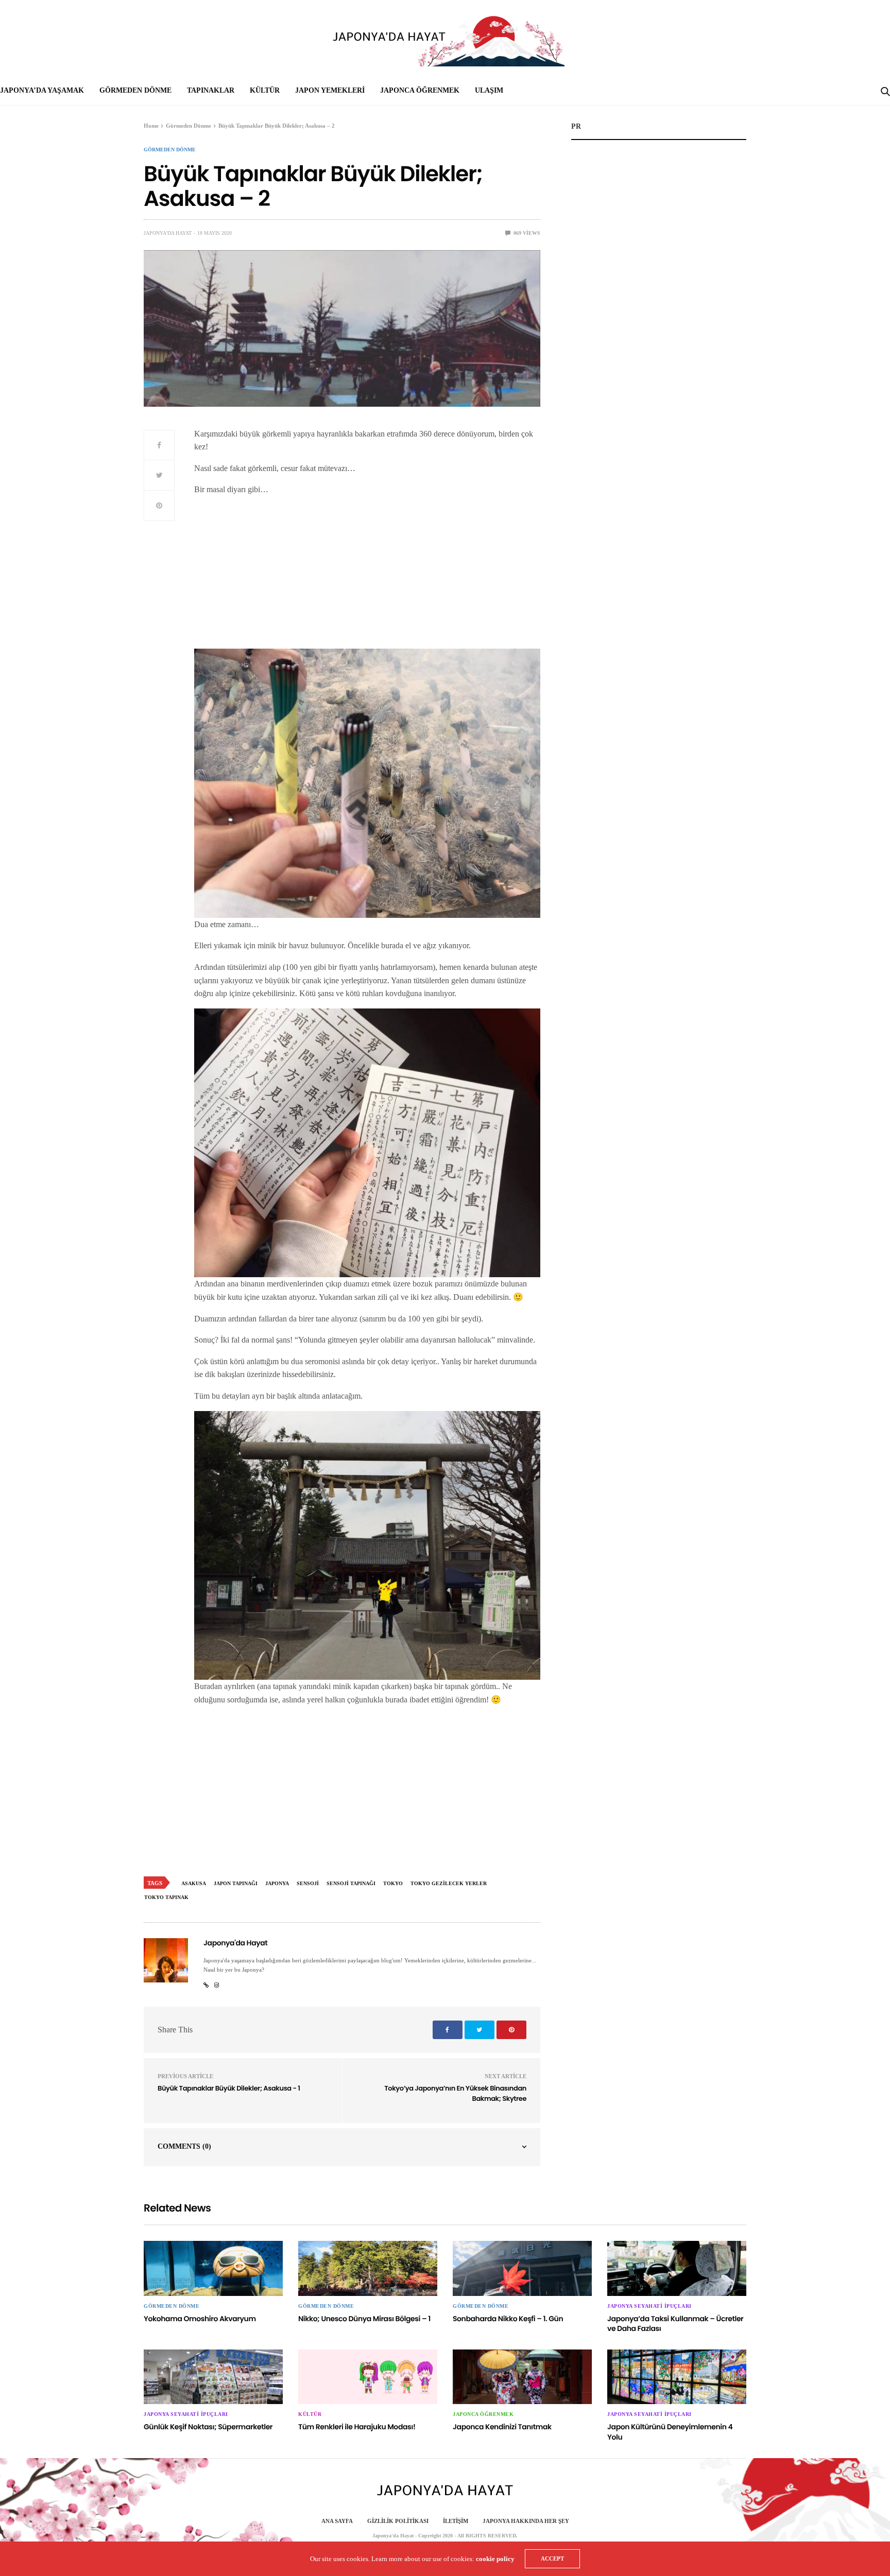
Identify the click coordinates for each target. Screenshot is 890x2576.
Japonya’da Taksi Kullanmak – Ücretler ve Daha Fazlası (675, 2324)
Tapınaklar (211, 90)
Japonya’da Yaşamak (42, 90)
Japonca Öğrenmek (420, 90)
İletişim (456, 2521)
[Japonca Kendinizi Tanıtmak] (522, 2377)
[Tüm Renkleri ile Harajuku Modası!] (368, 2377)
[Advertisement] (367, 577)
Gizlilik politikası (398, 2521)
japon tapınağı (236, 1883)
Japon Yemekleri (330, 90)
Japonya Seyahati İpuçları (649, 2306)
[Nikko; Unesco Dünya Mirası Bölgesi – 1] (368, 2268)
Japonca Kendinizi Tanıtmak (502, 2427)
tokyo (393, 1883)
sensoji (308, 1883)
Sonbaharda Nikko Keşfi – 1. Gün (508, 2319)
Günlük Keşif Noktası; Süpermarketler (208, 2427)
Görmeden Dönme (135, 90)
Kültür (265, 90)
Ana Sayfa (337, 2521)
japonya (277, 1883)
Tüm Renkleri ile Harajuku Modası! (357, 2427)
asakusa (194, 1883)
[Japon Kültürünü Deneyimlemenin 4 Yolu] (677, 2377)
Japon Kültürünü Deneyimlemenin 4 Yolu (670, 2432)
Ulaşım (489, 90)
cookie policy (495, 2559)
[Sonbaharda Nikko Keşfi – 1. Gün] (522, 2268)
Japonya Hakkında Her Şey (526, 2521)
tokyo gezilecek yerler (449, 1883)
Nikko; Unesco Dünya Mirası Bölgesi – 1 (364, 2319)
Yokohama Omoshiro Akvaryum (200, 2319)
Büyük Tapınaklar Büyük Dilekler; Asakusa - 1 (229, 2088)
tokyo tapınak (166, 1897)
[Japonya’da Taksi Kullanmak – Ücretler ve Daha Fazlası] (677, 2268)
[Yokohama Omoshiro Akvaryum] (213, 2268)
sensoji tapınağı (351, 1883)
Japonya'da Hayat (168, 233)
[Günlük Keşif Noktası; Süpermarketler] (213, 2377)
